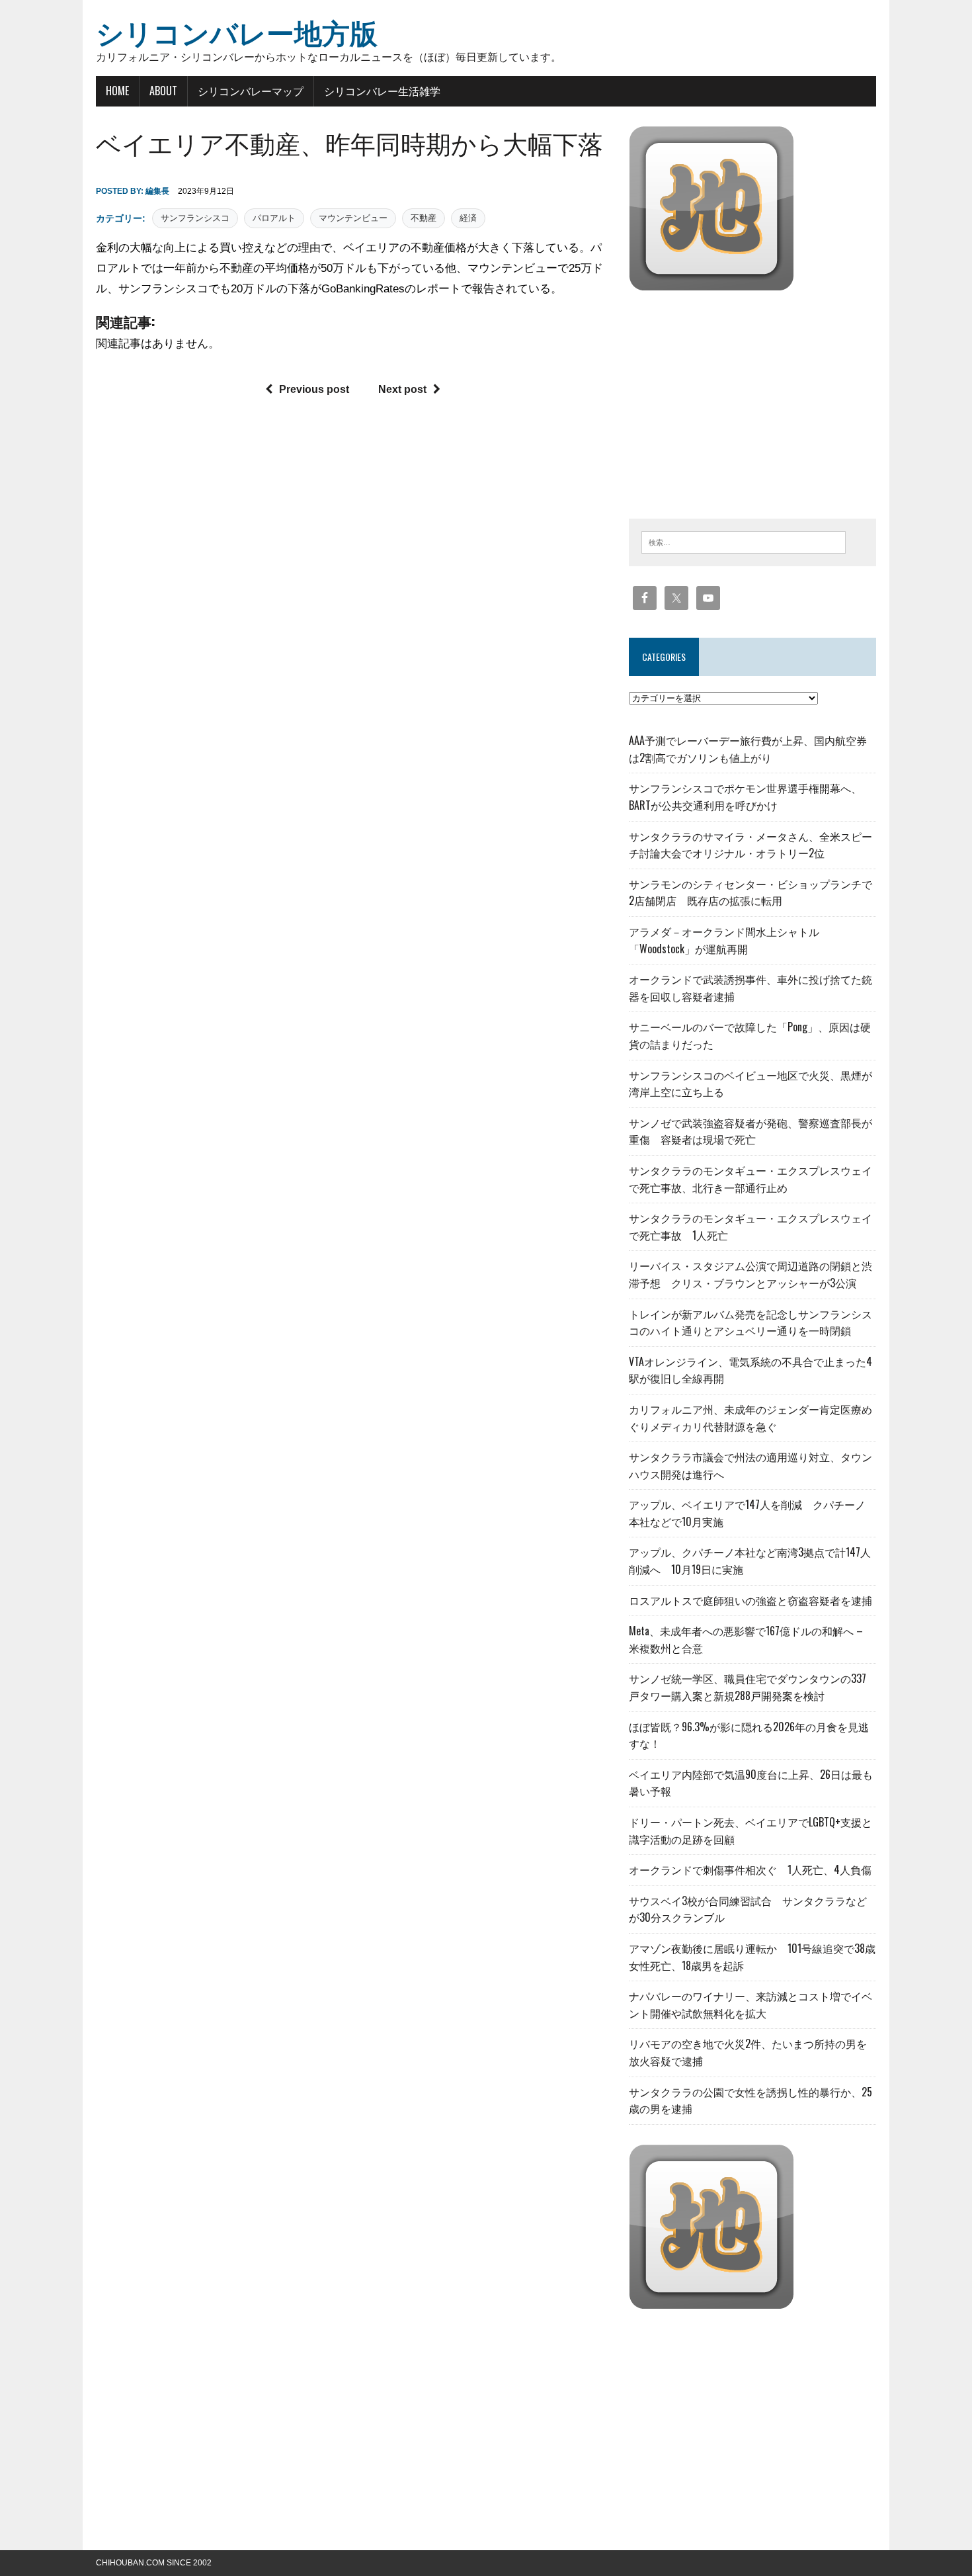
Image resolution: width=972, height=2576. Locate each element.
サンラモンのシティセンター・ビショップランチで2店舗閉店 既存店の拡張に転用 (750, 892)
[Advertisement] (740, 402)
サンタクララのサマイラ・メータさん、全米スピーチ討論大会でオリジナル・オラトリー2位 (750, 845)
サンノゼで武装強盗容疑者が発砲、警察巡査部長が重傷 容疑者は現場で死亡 (750, 1131)
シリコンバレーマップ (251, 91)
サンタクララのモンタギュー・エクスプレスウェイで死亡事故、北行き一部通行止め (750, 1179)
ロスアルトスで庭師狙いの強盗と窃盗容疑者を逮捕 (750, 1600)
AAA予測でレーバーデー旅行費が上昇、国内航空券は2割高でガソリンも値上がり (748, 749)
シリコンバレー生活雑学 (382, 91)
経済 (468, 218)
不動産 (424, 218)
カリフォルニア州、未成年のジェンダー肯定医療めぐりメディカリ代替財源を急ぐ (750, 1418)
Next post (402, 389)
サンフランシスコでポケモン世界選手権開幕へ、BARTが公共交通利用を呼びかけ (745, 796)
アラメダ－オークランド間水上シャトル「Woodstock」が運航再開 (724, 940)
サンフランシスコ (195, 218)
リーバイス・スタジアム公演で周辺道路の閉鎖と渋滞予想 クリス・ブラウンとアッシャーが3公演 (750, 1274)
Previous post (314, 389)
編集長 (157, 191)
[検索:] (744, 541)
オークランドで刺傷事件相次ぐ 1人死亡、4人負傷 (750, 1869)
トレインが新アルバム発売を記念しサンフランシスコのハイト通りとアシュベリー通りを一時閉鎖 (750, 1322)
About (163, 91)
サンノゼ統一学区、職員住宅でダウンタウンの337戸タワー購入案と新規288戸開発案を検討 (748, 1687)
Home (117, 91)
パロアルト (274, 218)
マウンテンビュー (353, 218)
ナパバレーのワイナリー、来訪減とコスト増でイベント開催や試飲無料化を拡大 (750, 2004)
